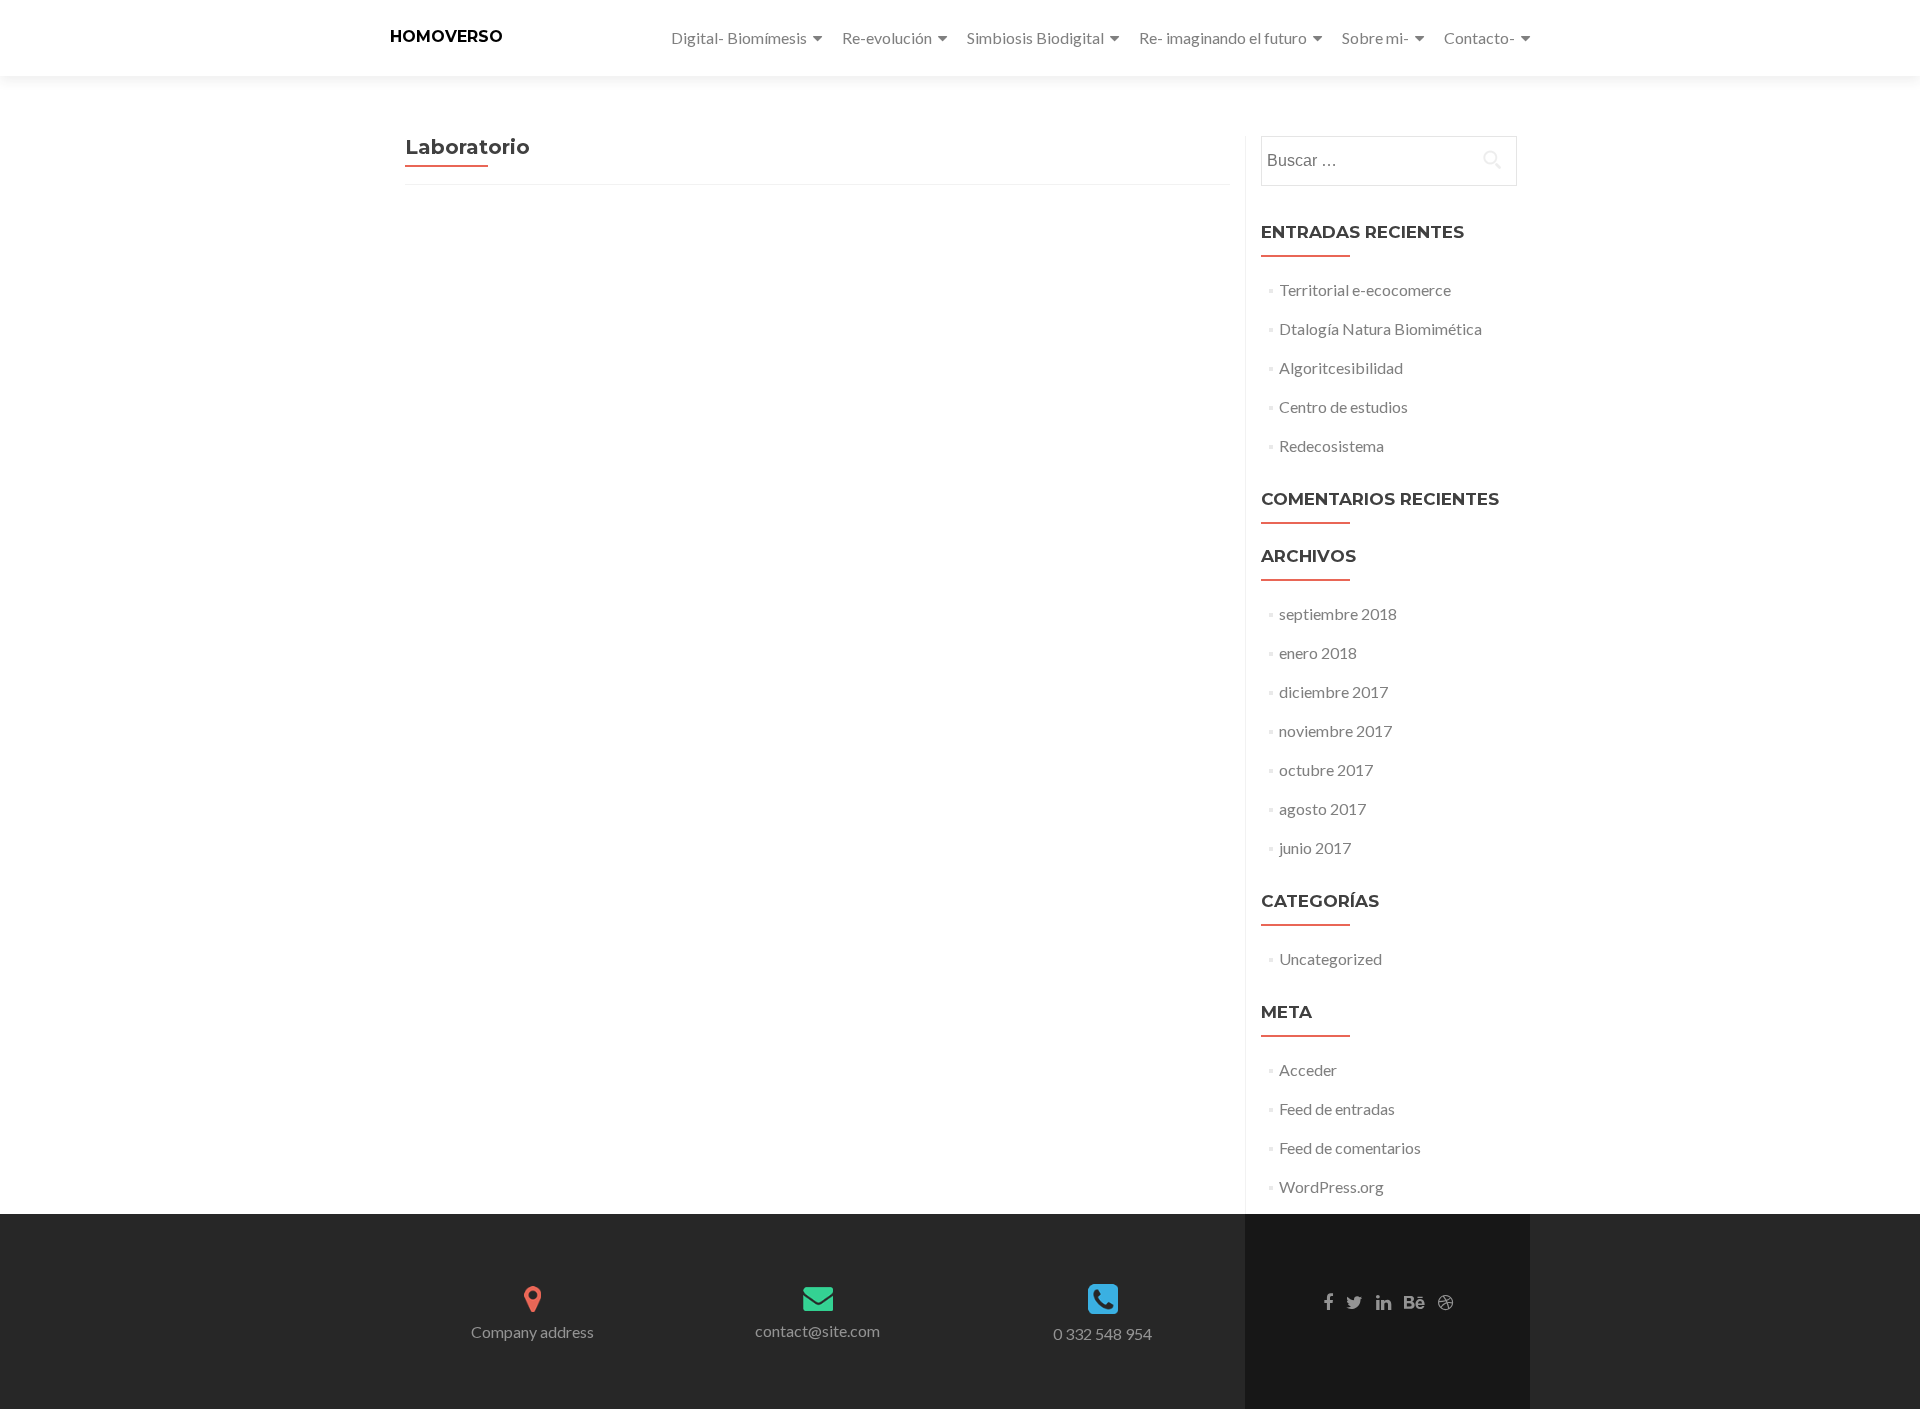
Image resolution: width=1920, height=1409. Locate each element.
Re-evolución (887, 37)
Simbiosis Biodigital (1035, 37)
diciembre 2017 (1333, 691)
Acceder (1308, 1069)
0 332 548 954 (1102, 1333)
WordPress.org (1331, 1186)
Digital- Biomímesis (739, 37)
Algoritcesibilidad (1341, 367)
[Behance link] (1414, 1301)
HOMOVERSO (446, 36)
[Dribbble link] (1445, 1301)
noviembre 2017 (1335, 730)
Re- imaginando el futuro (1223, 37)
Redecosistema (1331, 445)
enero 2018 (1318, 652)
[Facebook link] (1328, 1301)
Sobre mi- (1375, 37)
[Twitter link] (1354, 1301)
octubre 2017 (1326, 769)
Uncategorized (1330, 958)
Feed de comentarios (1350, 1147)
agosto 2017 (1322, 808)
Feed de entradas (1337, 1108)
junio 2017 (1315, 847)
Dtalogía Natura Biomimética (1380, 328)
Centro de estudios (1343, 406)
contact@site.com (817, 1330)
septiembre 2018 (1338, 613)
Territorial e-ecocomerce (1365, 289)
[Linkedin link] (1383, 1301)
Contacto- (1479, 37)
